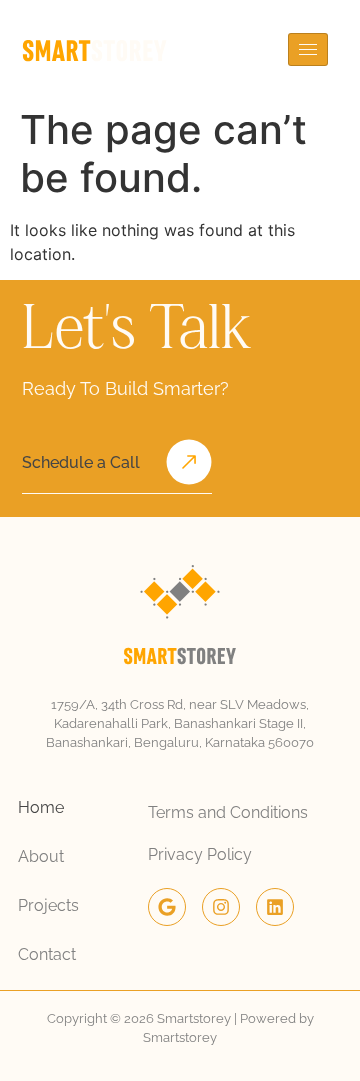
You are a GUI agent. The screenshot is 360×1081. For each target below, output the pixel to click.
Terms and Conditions (228, 812)
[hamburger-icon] (308, 49)
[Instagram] (221, 907)
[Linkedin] (275, 907)
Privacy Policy (200, 854)
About (41, 856)
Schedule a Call (81, 462)
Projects (48, 905)
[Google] (167, 907)
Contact (47, 954)
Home (41, 807)
